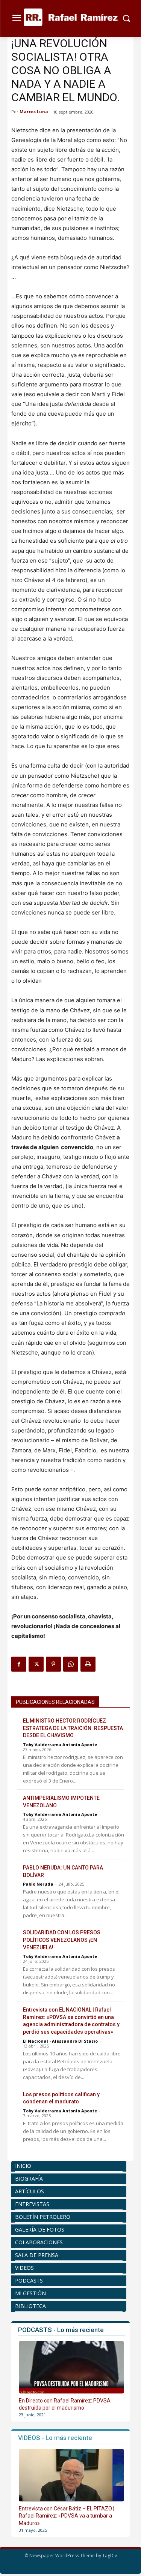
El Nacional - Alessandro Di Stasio (60, 2041)
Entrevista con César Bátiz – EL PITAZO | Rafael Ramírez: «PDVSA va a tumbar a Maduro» (67, 2516)
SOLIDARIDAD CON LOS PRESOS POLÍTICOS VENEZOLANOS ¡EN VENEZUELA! (62, 1940)
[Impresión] (88, 1664)
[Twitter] (36, 1664)
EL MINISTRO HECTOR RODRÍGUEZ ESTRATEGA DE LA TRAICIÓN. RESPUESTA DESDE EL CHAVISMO (73, 1728)
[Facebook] (19, 1664)
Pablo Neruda (38, 1884)
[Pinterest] (53, 1664)
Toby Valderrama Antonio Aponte (60, 1745)
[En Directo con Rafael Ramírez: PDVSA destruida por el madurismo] (71, 2367)
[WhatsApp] (71, 1664)
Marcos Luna (34, 112)
